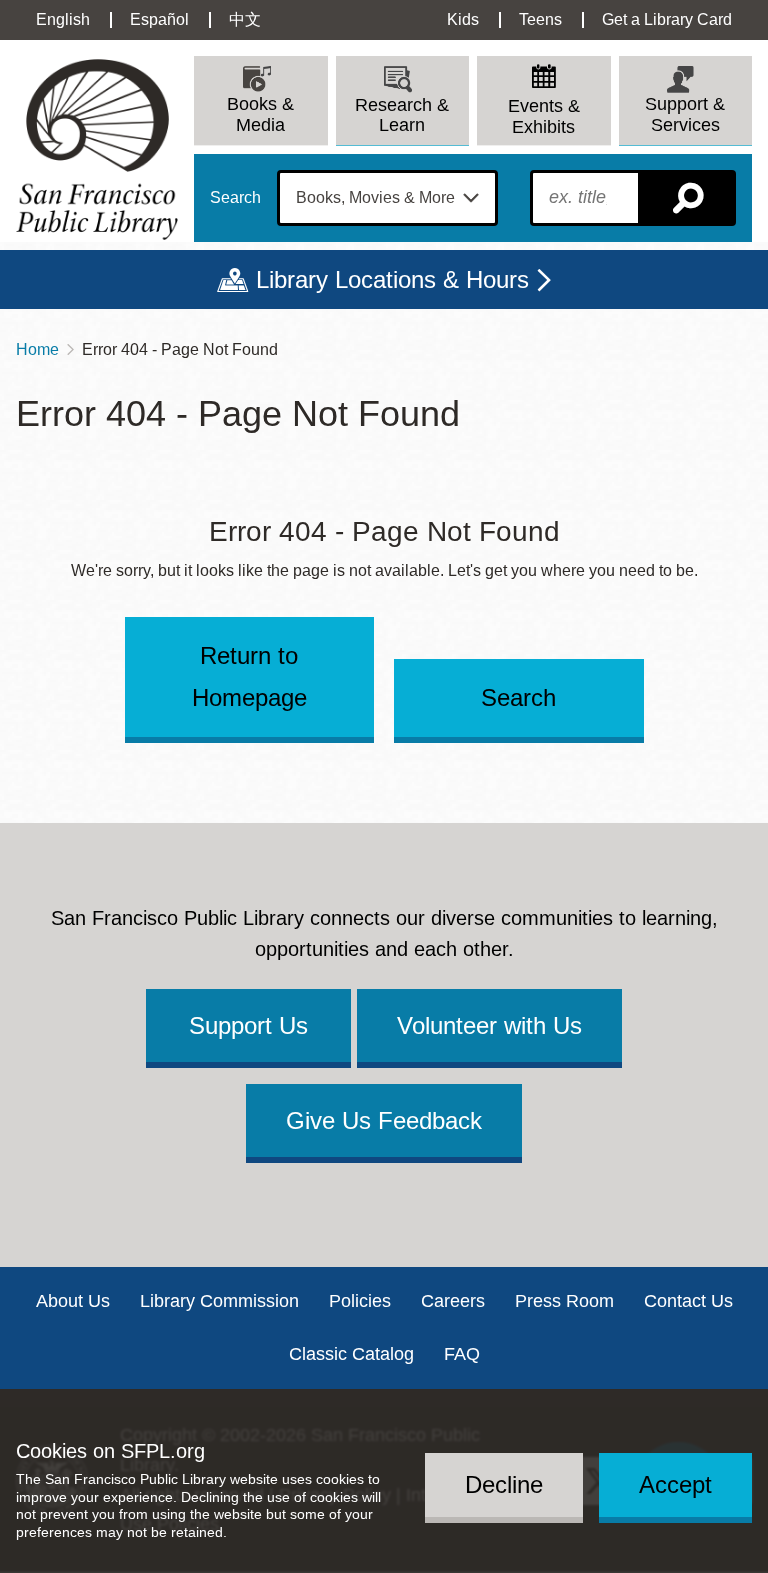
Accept (675, 1484)
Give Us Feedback (384, 1120)
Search (235, 198)
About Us (73, 1301)
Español (159, 19)
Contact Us (688, 1301)
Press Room (564, 1301)
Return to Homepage (249, 676)
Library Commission (219, 1301)
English (63, 19)
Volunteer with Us (489, 1025)
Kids (463, 19)
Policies (360, 1301)
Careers (453, 1301)
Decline (504, 1484)
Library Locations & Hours (392, 279)
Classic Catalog (351, 1354)
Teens (540, 19)
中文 (245, 19)
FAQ (462, 1354)
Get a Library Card (667, 19)
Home (37, 349)
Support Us (248, 1025)
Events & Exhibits (544, 116)
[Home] (97, 149)
